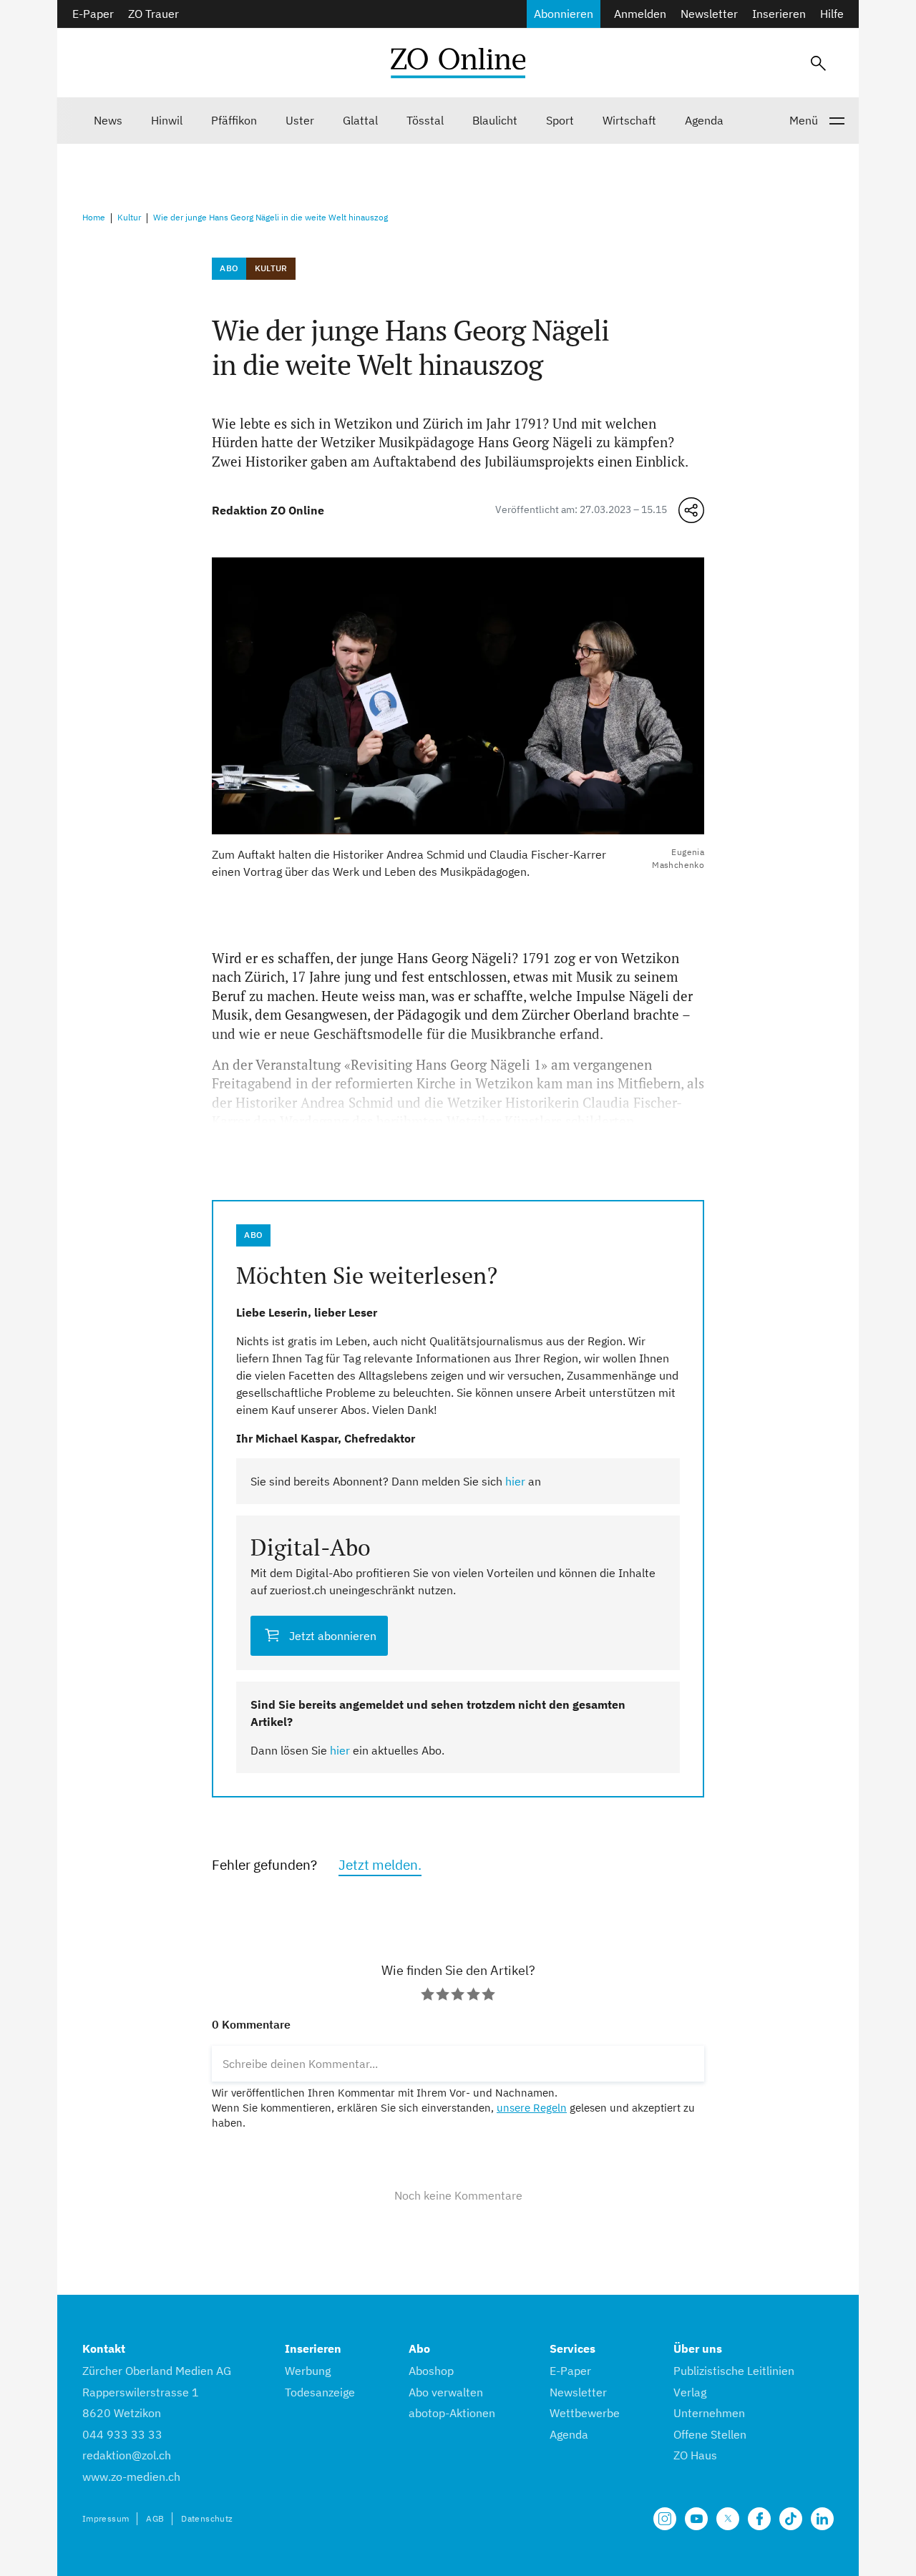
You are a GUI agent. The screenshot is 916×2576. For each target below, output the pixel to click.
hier (515, 1481)
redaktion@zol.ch (127, 2455)
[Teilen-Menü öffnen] (691, 510)
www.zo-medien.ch (131, 2477)
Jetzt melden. (380, 1864)
